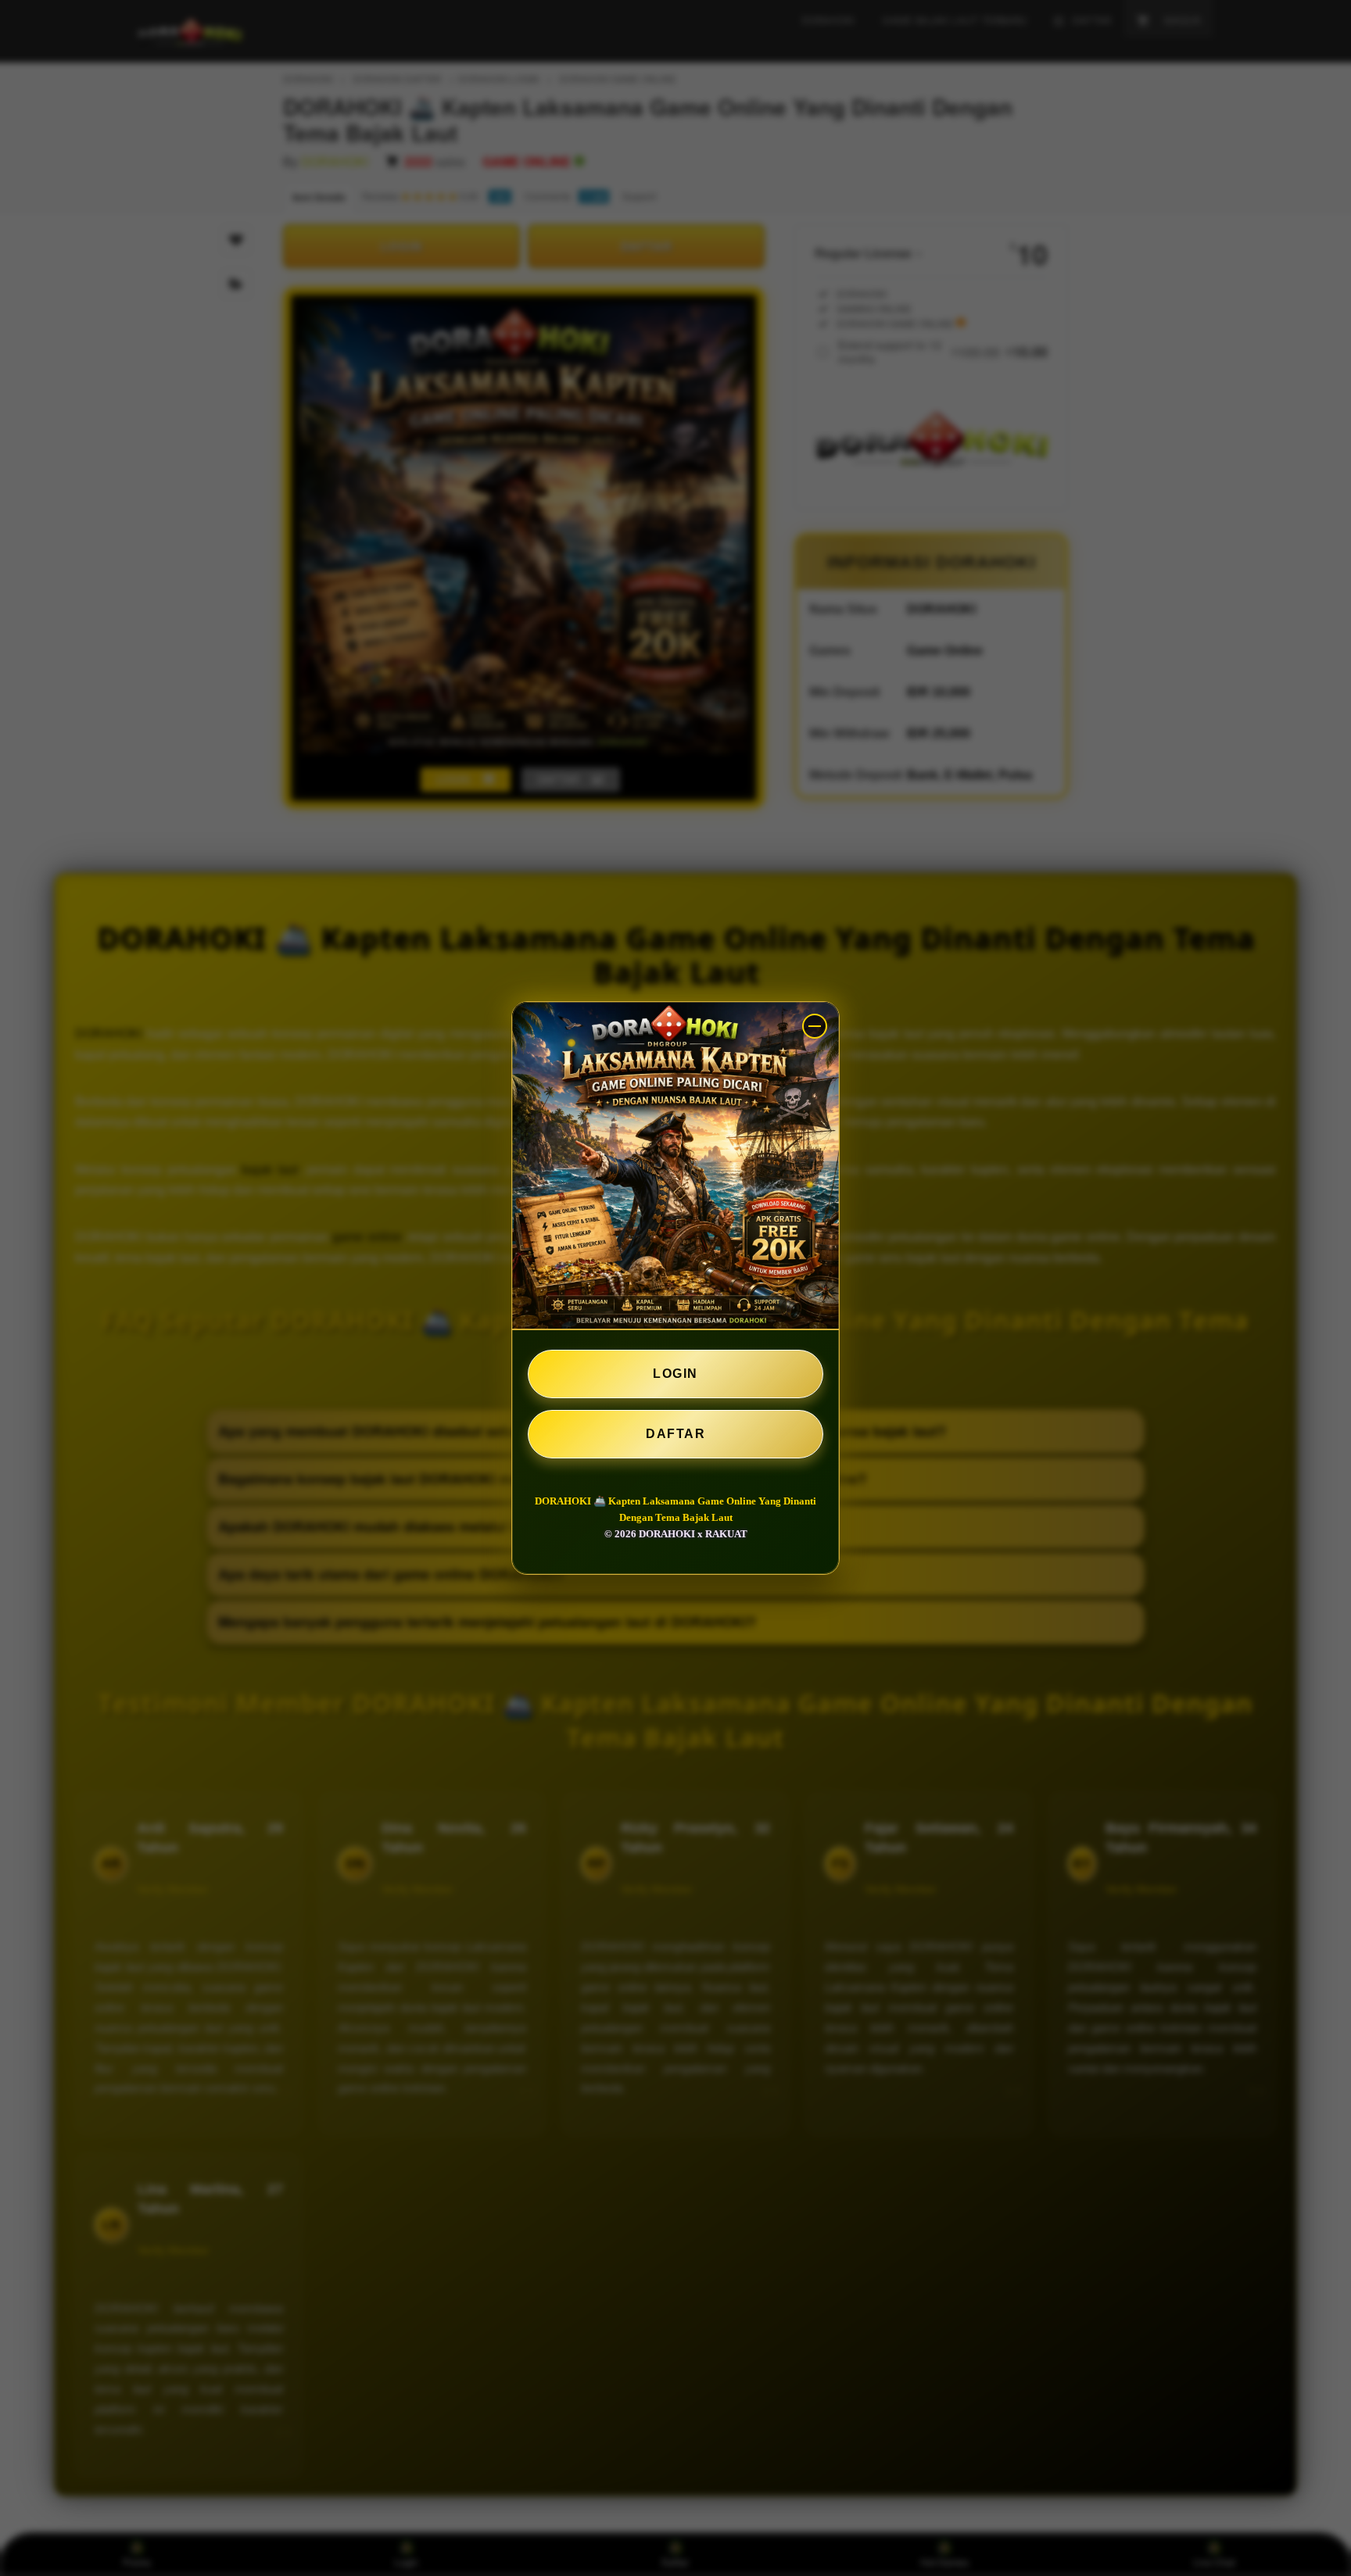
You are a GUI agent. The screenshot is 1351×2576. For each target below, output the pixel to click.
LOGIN (675, 1374)
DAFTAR (675, 1434)
